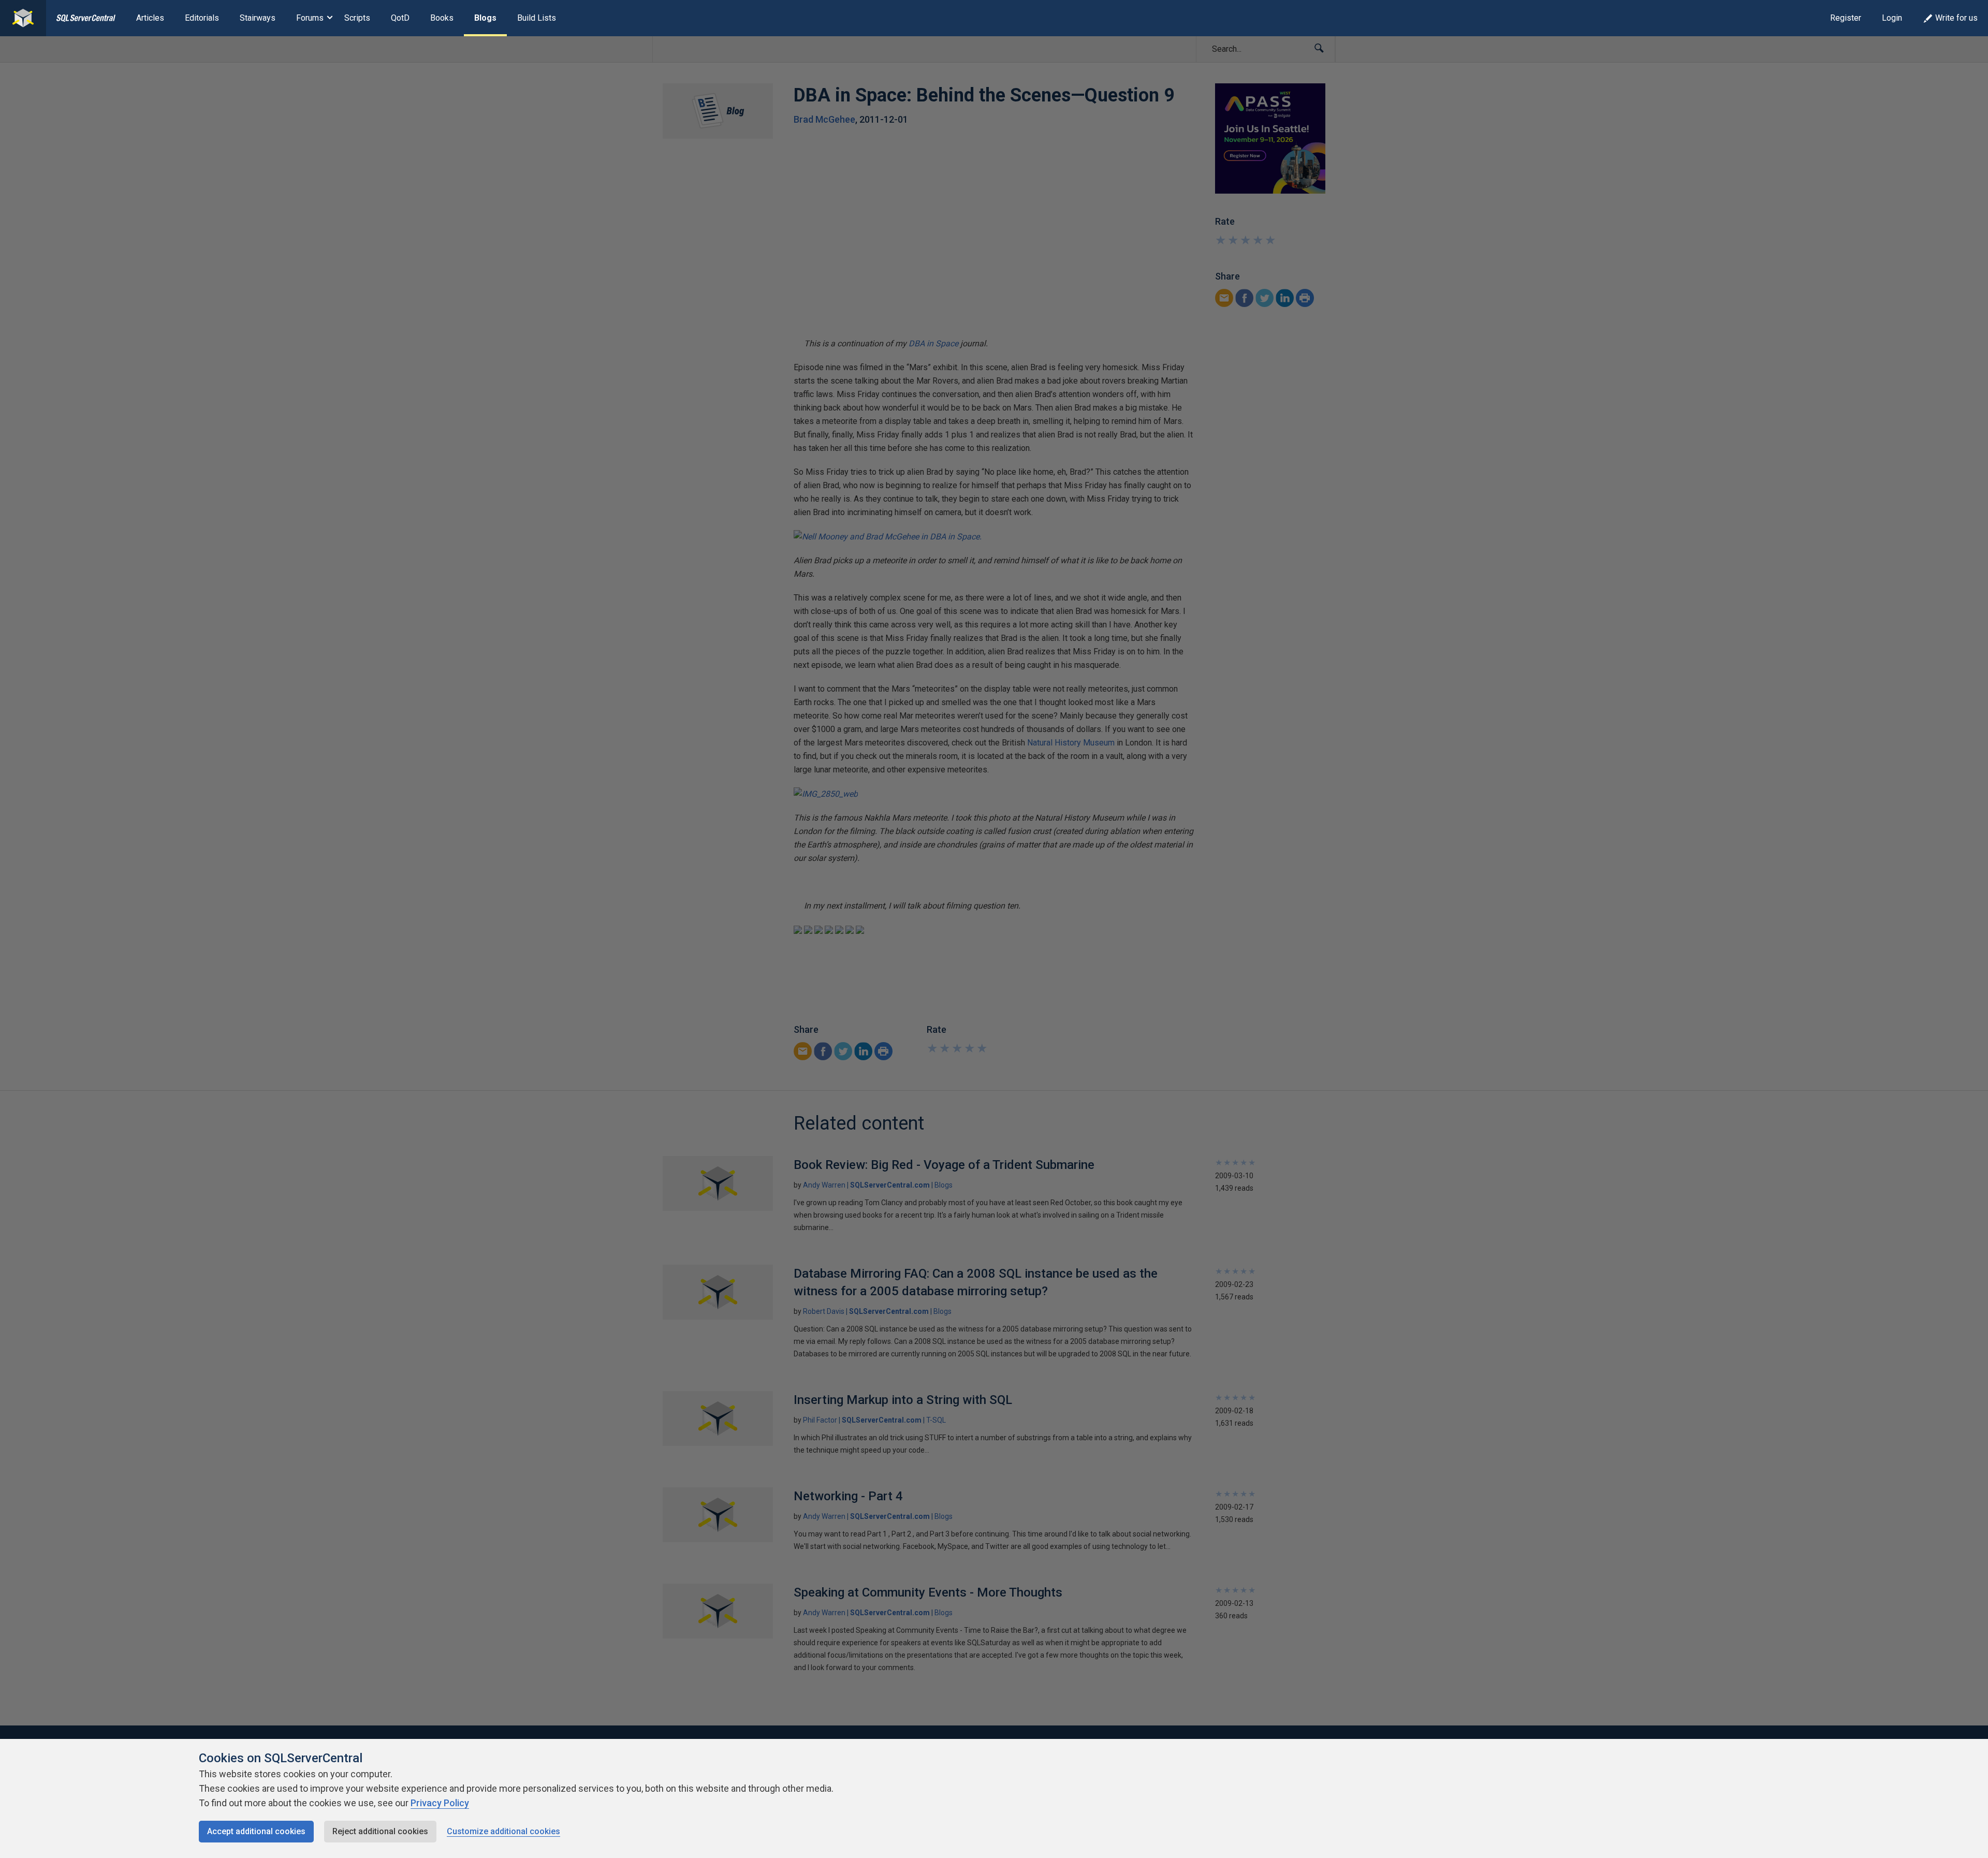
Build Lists (537, 18)
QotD (400, 18)
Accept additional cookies (256, 1831)
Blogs (485, 18)
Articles (150, 18)
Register (1846, 18)
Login (1892, 18)
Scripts (357, 18)
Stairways (258, 18)
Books (442, 18)
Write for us (1956, 18)
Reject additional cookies (380, 1831)
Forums (310, 18)
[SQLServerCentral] (23, 18)
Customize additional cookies (503, 1831)
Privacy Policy (440, 1803)
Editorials (202, 18)
